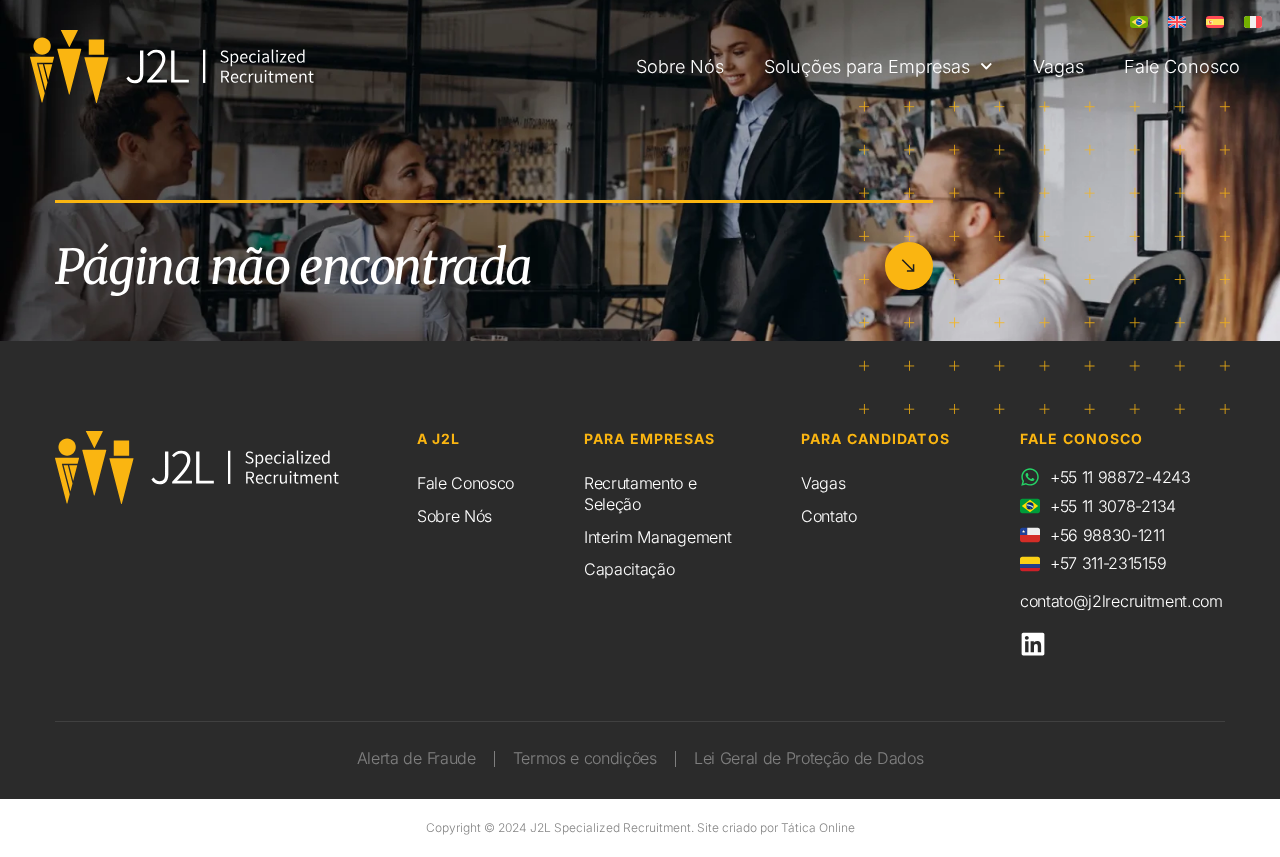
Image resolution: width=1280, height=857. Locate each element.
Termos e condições (585, 758)
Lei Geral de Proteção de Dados (808, 758)
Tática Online (818, 827)
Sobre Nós (680, 66)
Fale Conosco (1182, 66)
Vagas (1058, 66)
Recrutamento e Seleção (640, 493)
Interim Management (657, 537)
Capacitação (629, 569)
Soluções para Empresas (867, 66)
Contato (829, 516)
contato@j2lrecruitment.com (1121, 601)
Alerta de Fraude (416, 758)
